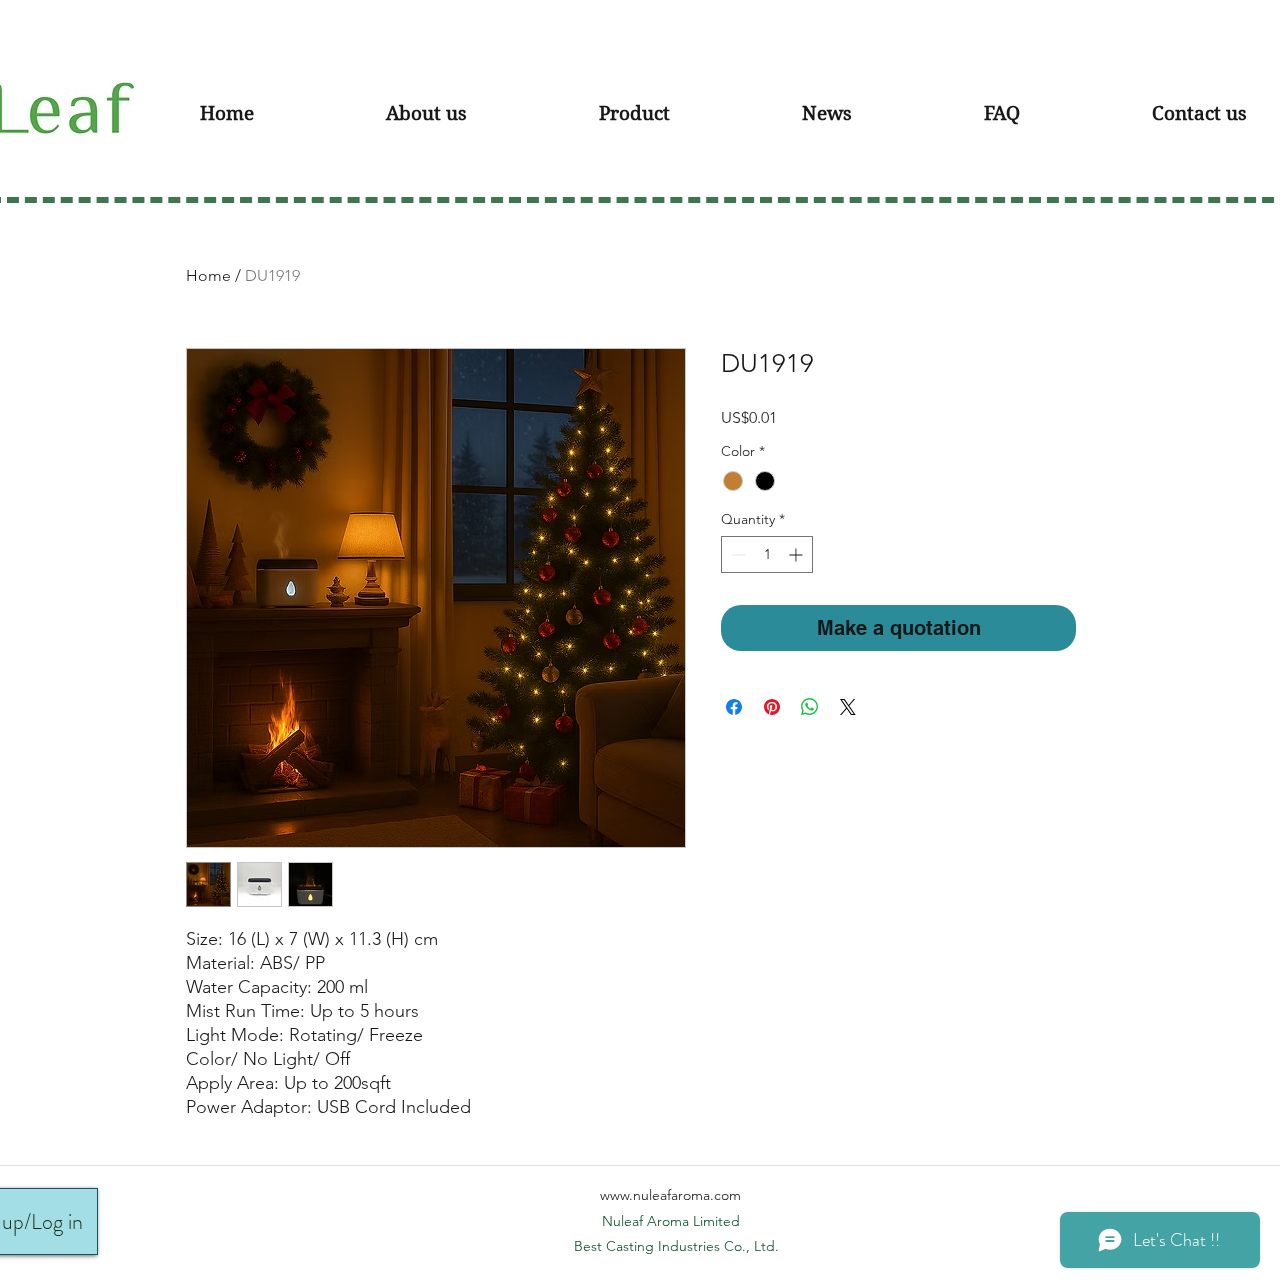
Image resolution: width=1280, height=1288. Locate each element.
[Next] (1220, 102)
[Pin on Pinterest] (772, 707)
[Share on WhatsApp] (810, 707)
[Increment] (797, 554)
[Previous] (59, 102)
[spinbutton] (767, 554)
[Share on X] (848, 707)
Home (208, 275)
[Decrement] (736, 554)
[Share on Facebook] (734, 707)
